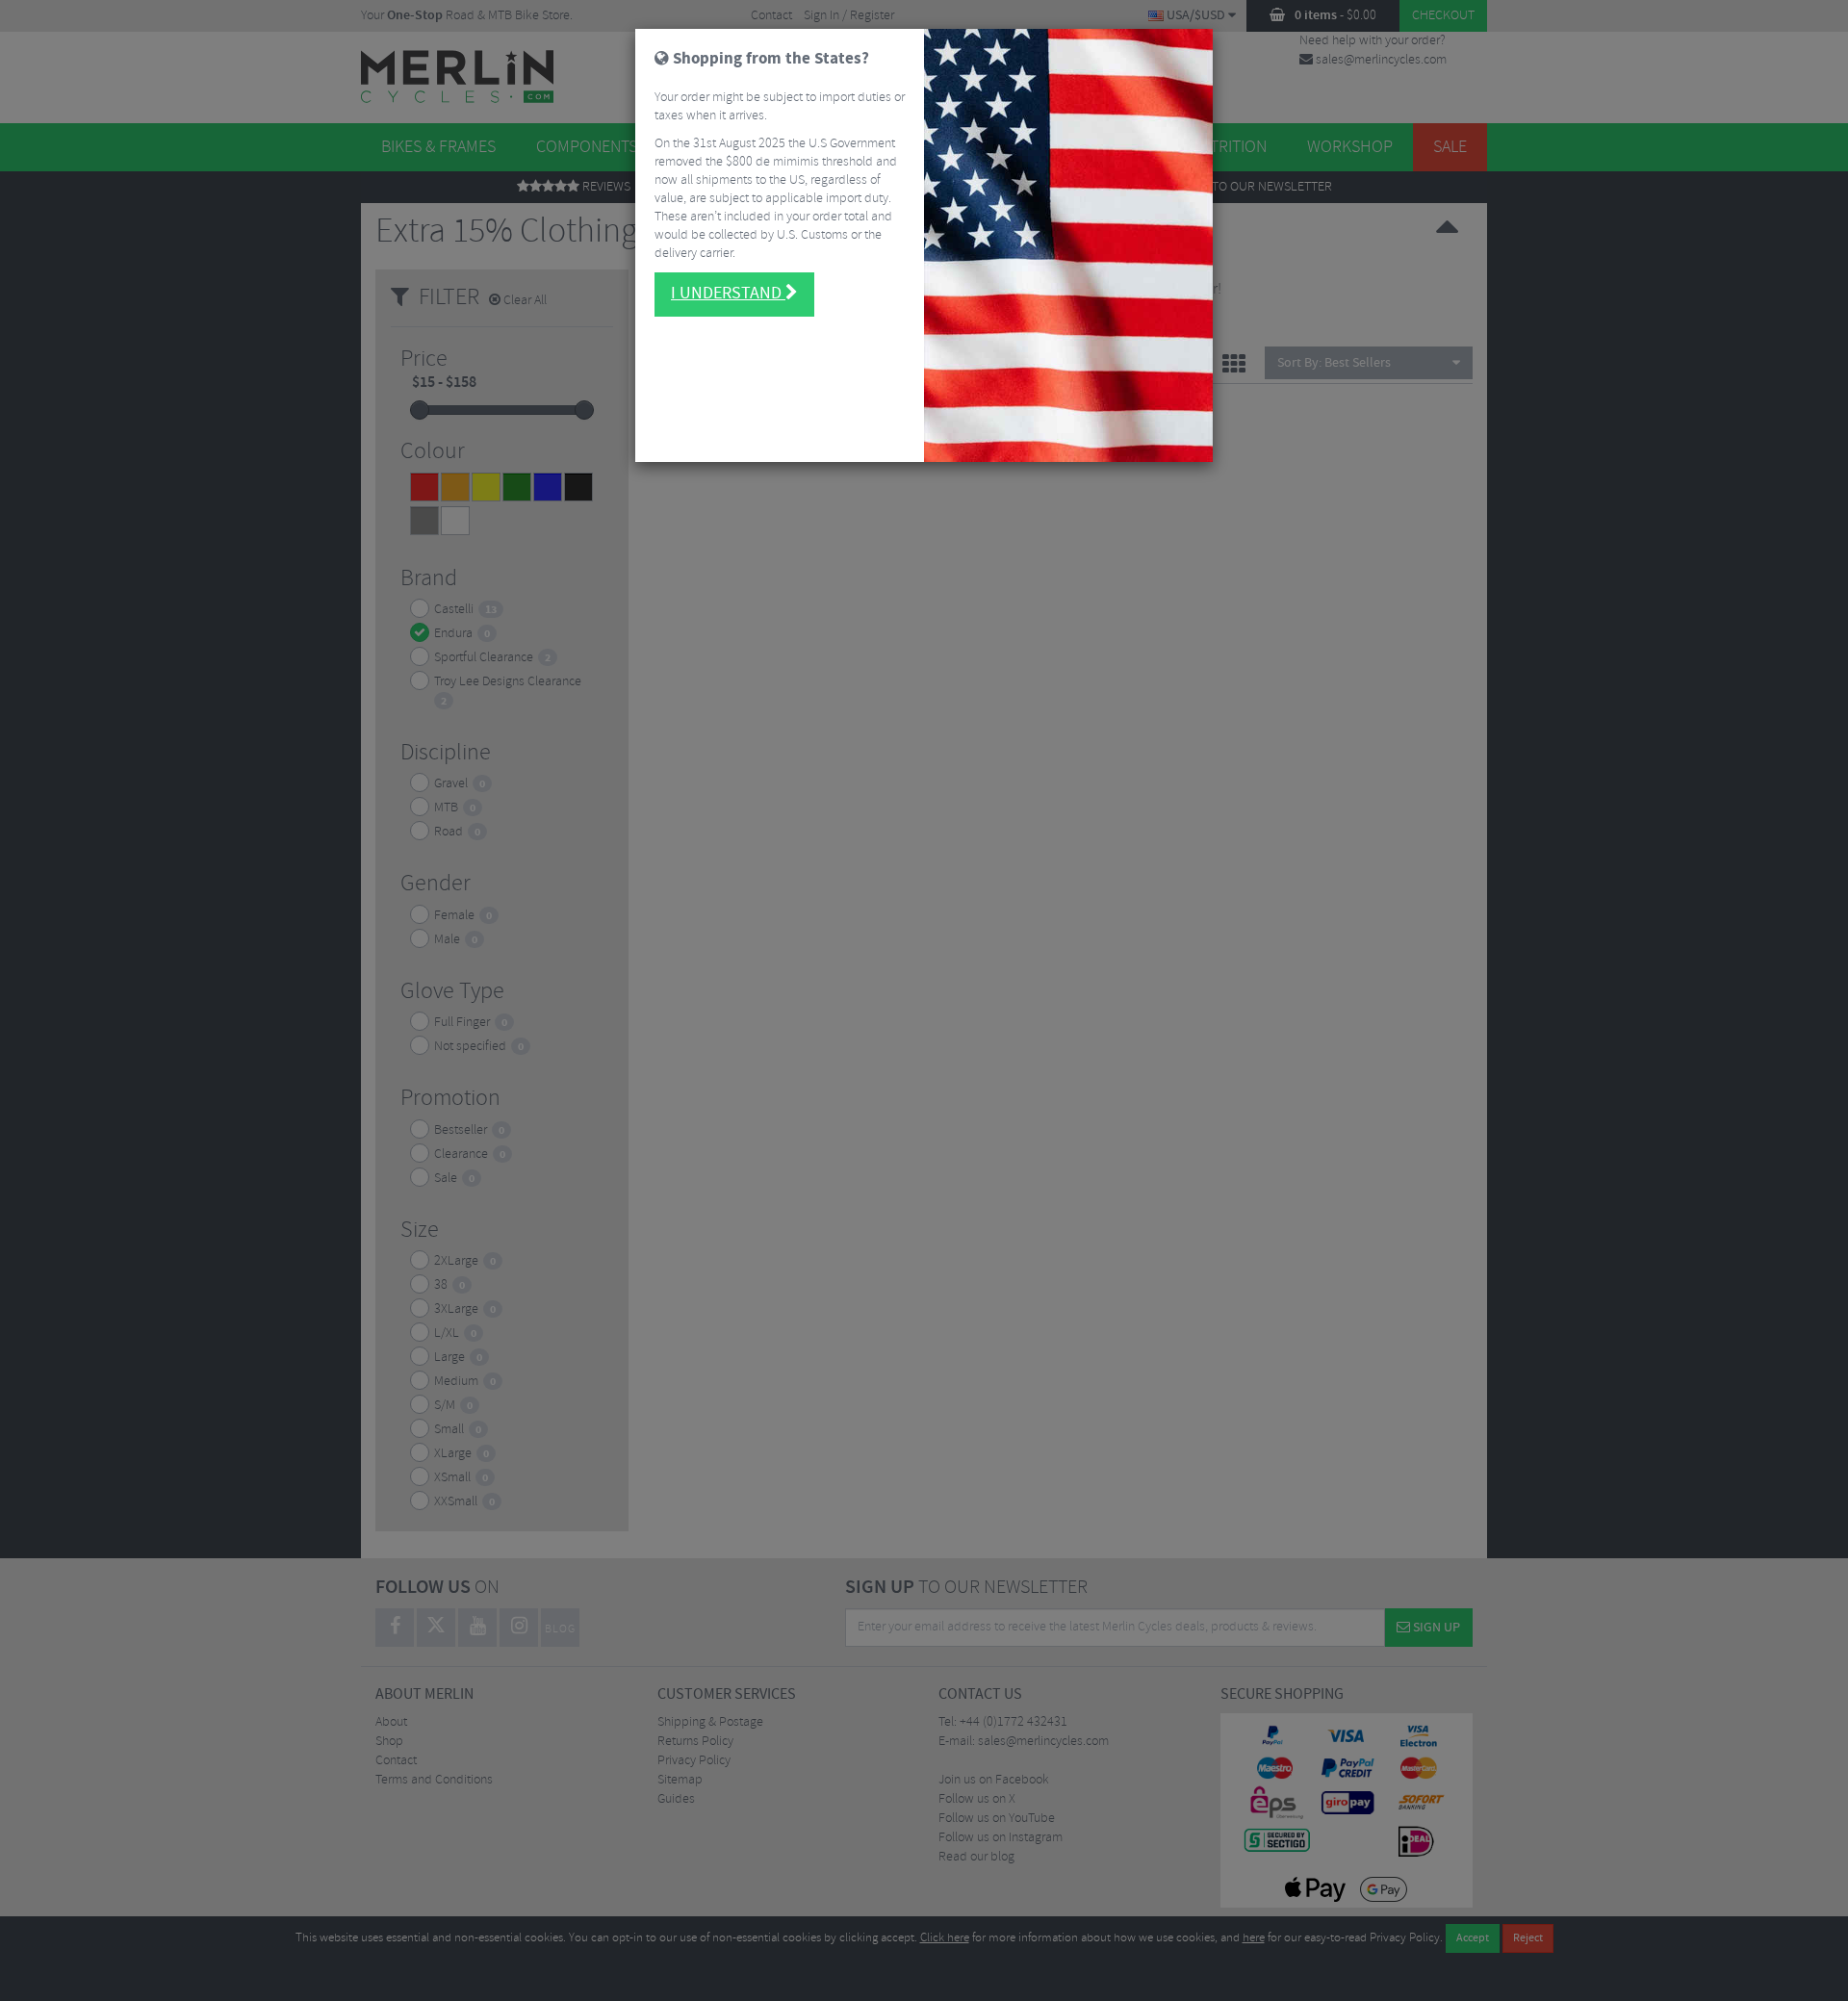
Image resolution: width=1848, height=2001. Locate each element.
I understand (728, 294)
